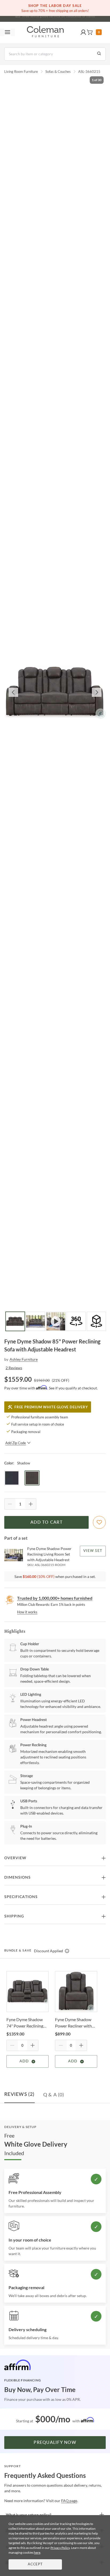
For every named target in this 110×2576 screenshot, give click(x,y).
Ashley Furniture (24, 1359)
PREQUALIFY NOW (55, 2443)
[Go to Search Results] (99, 54)
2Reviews (14, 1368)
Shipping (14, 1916)
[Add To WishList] (99, 1522)
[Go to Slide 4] (76, 1321)
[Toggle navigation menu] (7, 32)
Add (24, 2061)
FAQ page (69, 2501)
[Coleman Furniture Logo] (45, 32)
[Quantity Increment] (31, 1504)
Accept (35, 2564)
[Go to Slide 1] (15, 1321)
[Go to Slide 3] (56, 1321)
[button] (83, 32)
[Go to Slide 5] (96, 1321)
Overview (15, 1858)
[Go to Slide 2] (36, 1321)
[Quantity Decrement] (10, 1504)
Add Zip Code (16, 1443)
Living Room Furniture (21, 72)
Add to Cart (46, 1522)
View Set (93, 1551)
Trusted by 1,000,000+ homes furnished (55, 1598)
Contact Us (76, 17)
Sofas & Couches (58, 72)
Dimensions (17, 1878)
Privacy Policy (60, 2548)
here (37, 2552)
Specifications (21, 1897)
